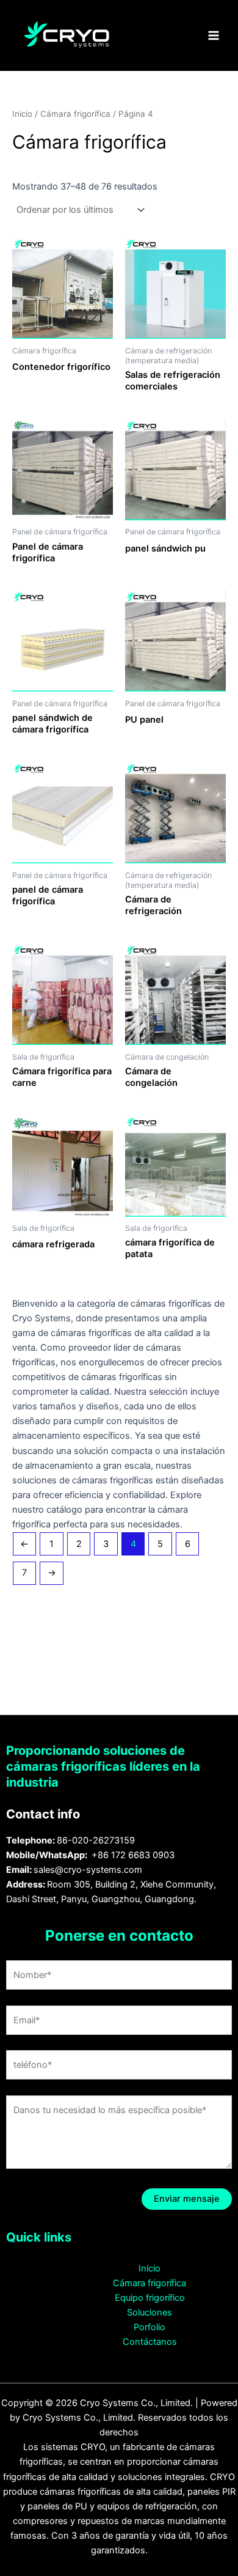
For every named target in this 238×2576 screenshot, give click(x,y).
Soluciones (150, 2312)
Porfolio (150, 2327)
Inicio (22, 114)
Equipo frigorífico (150, 2298)
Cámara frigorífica (75, 114)
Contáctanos (150, 2342)
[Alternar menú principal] (214, 35)
